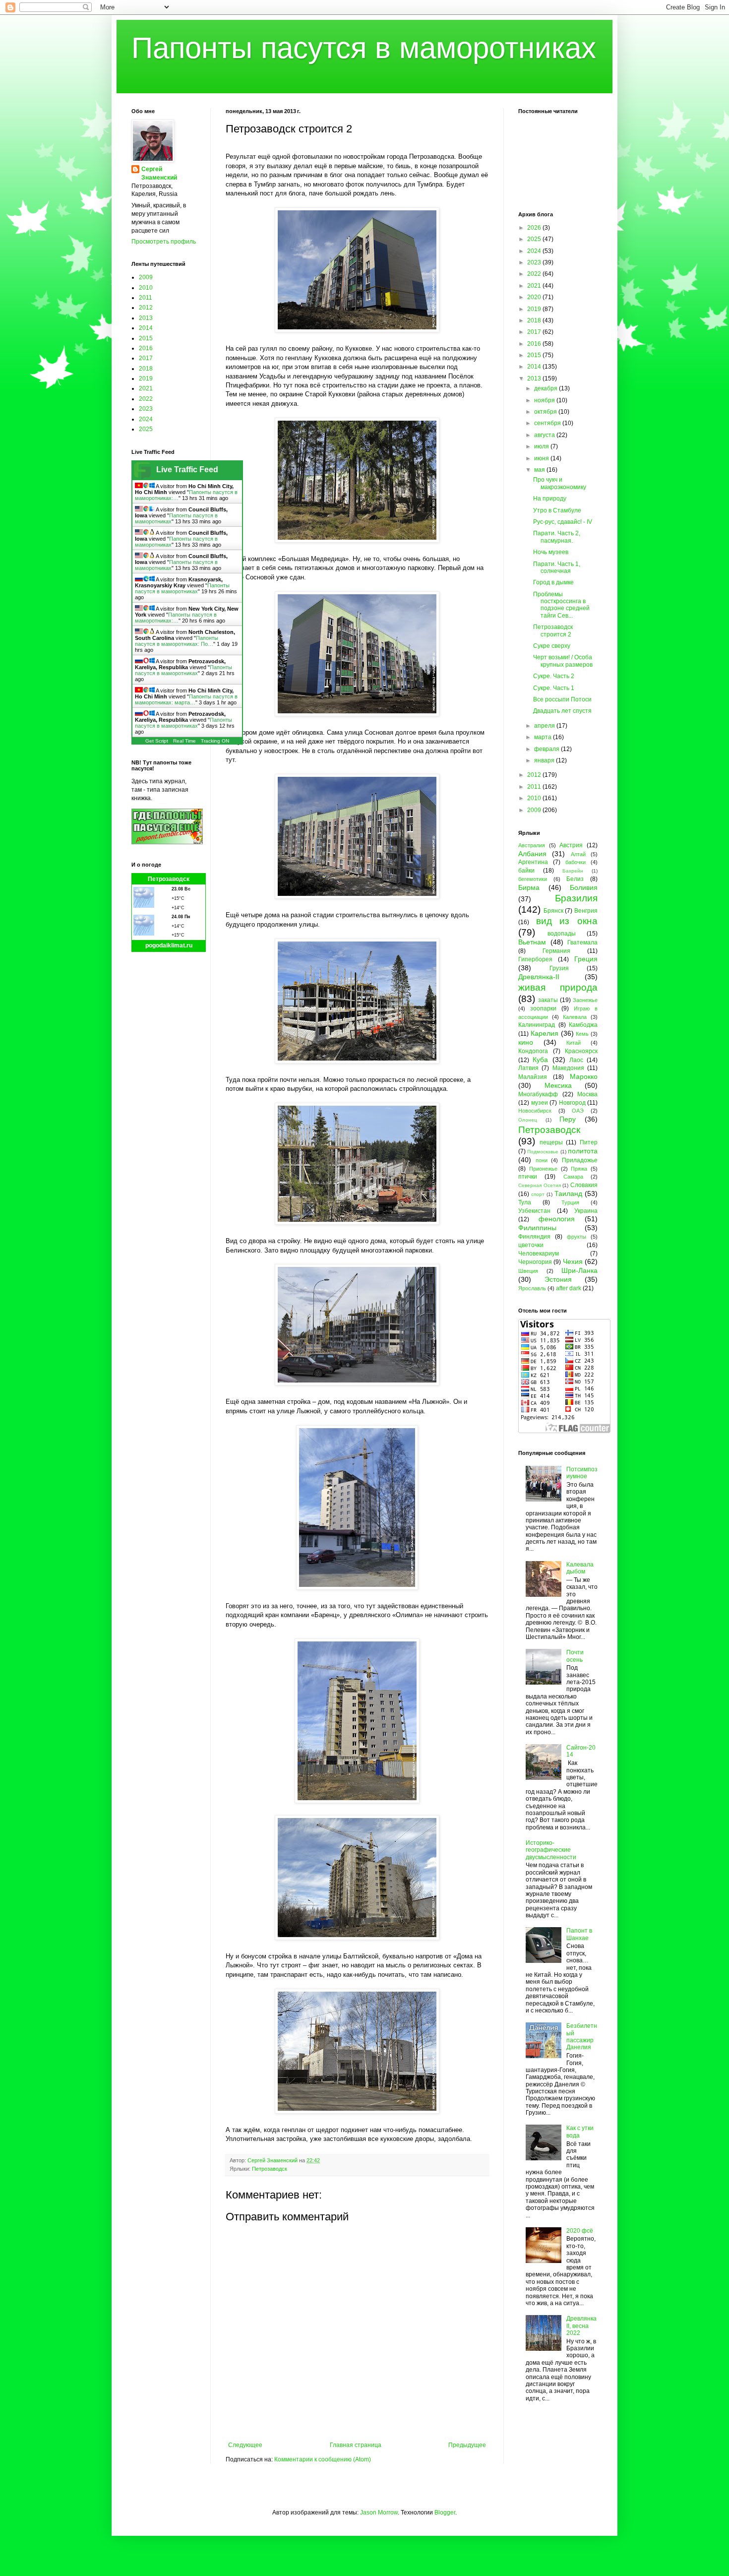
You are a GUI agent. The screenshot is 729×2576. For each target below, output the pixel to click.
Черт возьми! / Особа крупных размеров (563, 661)
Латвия (528, 1068)
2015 (146, 338)
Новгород (572, 1103)
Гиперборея (535, 959)
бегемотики (533, 879)
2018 (146, 369)
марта (544, 737)
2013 (146, 318)
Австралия (532, 845)
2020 (535, 297)
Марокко (584, 1076)
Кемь (582, 1034)
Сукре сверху (552, 646)
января (545, 760)
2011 (146, 298)
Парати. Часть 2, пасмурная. (557, 537)
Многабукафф (538, 1094)
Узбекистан (534, 1211)
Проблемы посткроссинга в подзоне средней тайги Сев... (561, 605)
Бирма (529, 887)
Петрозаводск (270, 2169)
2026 (535, 228)
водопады (562, 934)
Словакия (584, 1185)
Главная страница (356, 2445)
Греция (586, 959)
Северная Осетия (540, 1185)
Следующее (245, 2445)
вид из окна (567, 921)
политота (583, 1151)
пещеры (551, 1142)
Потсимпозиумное (582, 1473)
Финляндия (534, 1237)
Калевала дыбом (580, 1568)
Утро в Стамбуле (557, 510)
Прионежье (543, 1169)
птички (528, 1177)
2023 (146, 409)
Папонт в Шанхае (579, 1934)
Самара (573, 1177)
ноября (545, 400)
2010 (146, 288)
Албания (532, 854)
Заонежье (585, 1000)
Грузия (559, 968)
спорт (538, 1194)
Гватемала (582, 942)
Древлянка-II (539, 977)
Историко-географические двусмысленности (551, 1850)
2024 (146, 419)
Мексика (558, 1085)
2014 (146, 328)
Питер (589, 1142)
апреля (545, 726)
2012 (146, 308)
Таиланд (568, 1194)
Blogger (445, 2513)
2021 (146, 388)
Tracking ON (215, 741)
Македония (568, 1068)
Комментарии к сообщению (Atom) (323, 2459)
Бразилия (576, 898)
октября (546, 412)
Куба (540, 1060)
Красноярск (581, 1051)
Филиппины (537, 1228)
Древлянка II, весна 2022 (581, 2326)
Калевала (575, 1017)
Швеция (528, 1271)
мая (540, 470)
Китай (574, 1043)
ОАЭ (578, 1111)
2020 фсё (580, 2231)
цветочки (531, 1245)
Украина (586, 1211)
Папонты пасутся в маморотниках (364, 48)
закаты (548, 1000)
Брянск (553, 911)
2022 (146, 399)
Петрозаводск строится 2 (553, 630)
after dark (569, 1288)
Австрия (571, 845)
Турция (570, 1202)
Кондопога (533, 1051)
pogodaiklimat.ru (169, 945)
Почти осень (575, 1656)
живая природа (558, 987)
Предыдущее (467, 2445)
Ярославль (532, 1288)
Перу (568, 1119)
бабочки (576, 862)
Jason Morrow (379, 2513)
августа (545, 435)
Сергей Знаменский (159, 173)
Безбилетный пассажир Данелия (582, 2037)
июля (542, 446)
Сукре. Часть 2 (554, 676)
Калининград (537, 1025)
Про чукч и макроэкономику (560, 483)
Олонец (528, 1120)
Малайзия (533, 1077)
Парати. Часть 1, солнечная (557, 567)
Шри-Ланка (579, 1270)
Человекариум (539, 1254)
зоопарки (543, 1008)
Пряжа (579, 1169)
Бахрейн (573, 871)
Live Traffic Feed (187, 470)
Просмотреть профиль (164, 242)
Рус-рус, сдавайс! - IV (563, 522)
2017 (146, 358)
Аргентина (533, 862)
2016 (146, 348)
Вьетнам (532, 942)
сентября (548, 423)
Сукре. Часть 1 (554, 688)
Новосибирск (535, 1111)
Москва (587, 1094)
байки (526, 871)
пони (542, 1160)
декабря (547, 388)
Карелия (545, 1033)
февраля (547, 749)
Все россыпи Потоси (562, 699)
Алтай (578, 854)
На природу (550, 499)
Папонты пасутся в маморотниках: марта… (186, 699)
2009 (146, 277)
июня (542, 458)
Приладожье (580, 1160)
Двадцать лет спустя (562, 711)
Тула (525, 1202)
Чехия (573, 1261)
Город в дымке (553, 582)
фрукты (577, 1237)
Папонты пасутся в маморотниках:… (176, 618)
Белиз (575, 879)
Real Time (184, 741)
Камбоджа (583, 1025)
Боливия (584, 887)
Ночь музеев (551, 552)
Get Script (157, 741)
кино (526, 1042)
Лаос (576, 1060)
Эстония (558, 1279)
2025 (146, 429)
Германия (556, 951)
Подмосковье (543, 1152)
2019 (146, 378)
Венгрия (586, 911)
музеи (540, 1103)
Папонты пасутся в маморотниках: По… (177, 641)
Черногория (535, 1262)
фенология (557, 1219)
